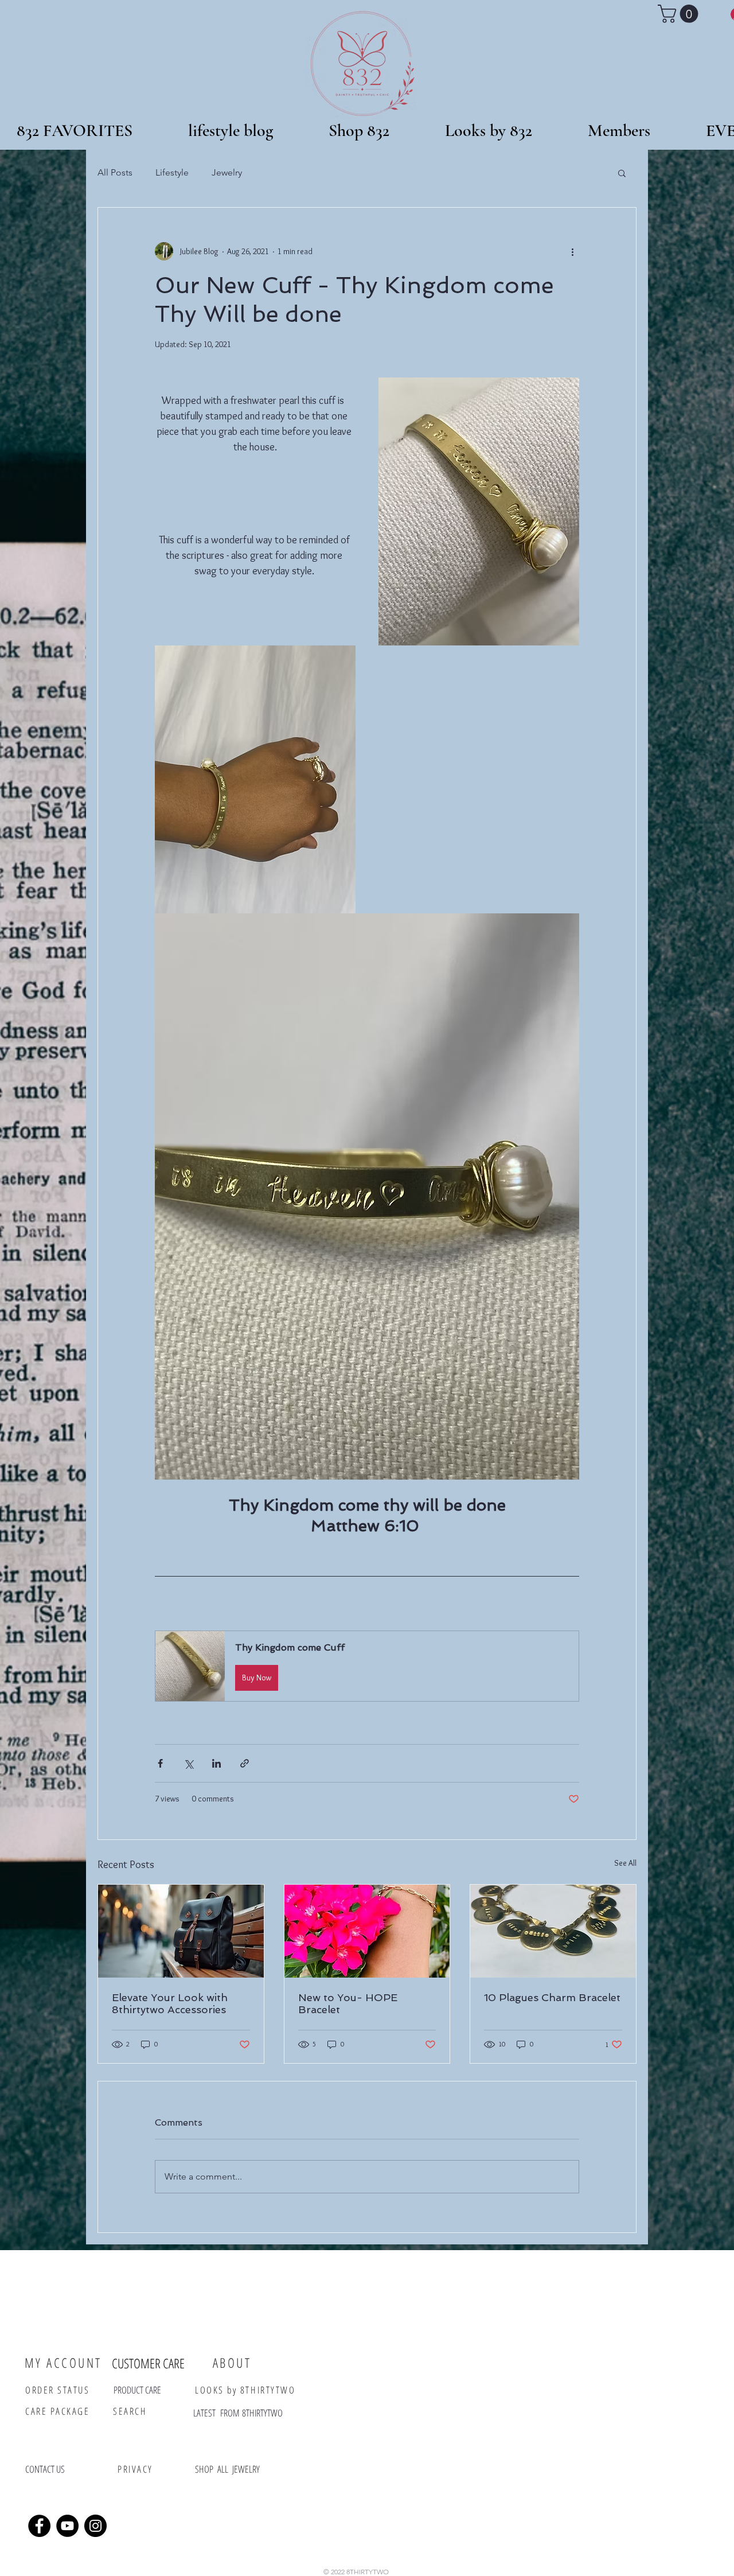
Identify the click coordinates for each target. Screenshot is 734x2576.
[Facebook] (39, 2526)
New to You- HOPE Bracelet (348, 2003)
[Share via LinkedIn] (216, 1763)
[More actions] (572, 251)
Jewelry (227, 172)
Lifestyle (172, 172)
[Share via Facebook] (160, 1763)
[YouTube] (67, 2526)
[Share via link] (245, 1763)
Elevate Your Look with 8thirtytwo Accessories (170, 2003)
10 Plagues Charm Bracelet (552, 1997)
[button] (359, 126)
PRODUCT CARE (137, 2390)
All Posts (115, 172)
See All (625, 1863)
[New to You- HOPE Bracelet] (367, 1931)
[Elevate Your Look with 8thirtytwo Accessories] (181, 1931)
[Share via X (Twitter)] (188, 1763)
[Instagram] (95, 2526)
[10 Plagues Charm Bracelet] (553, 1931)
